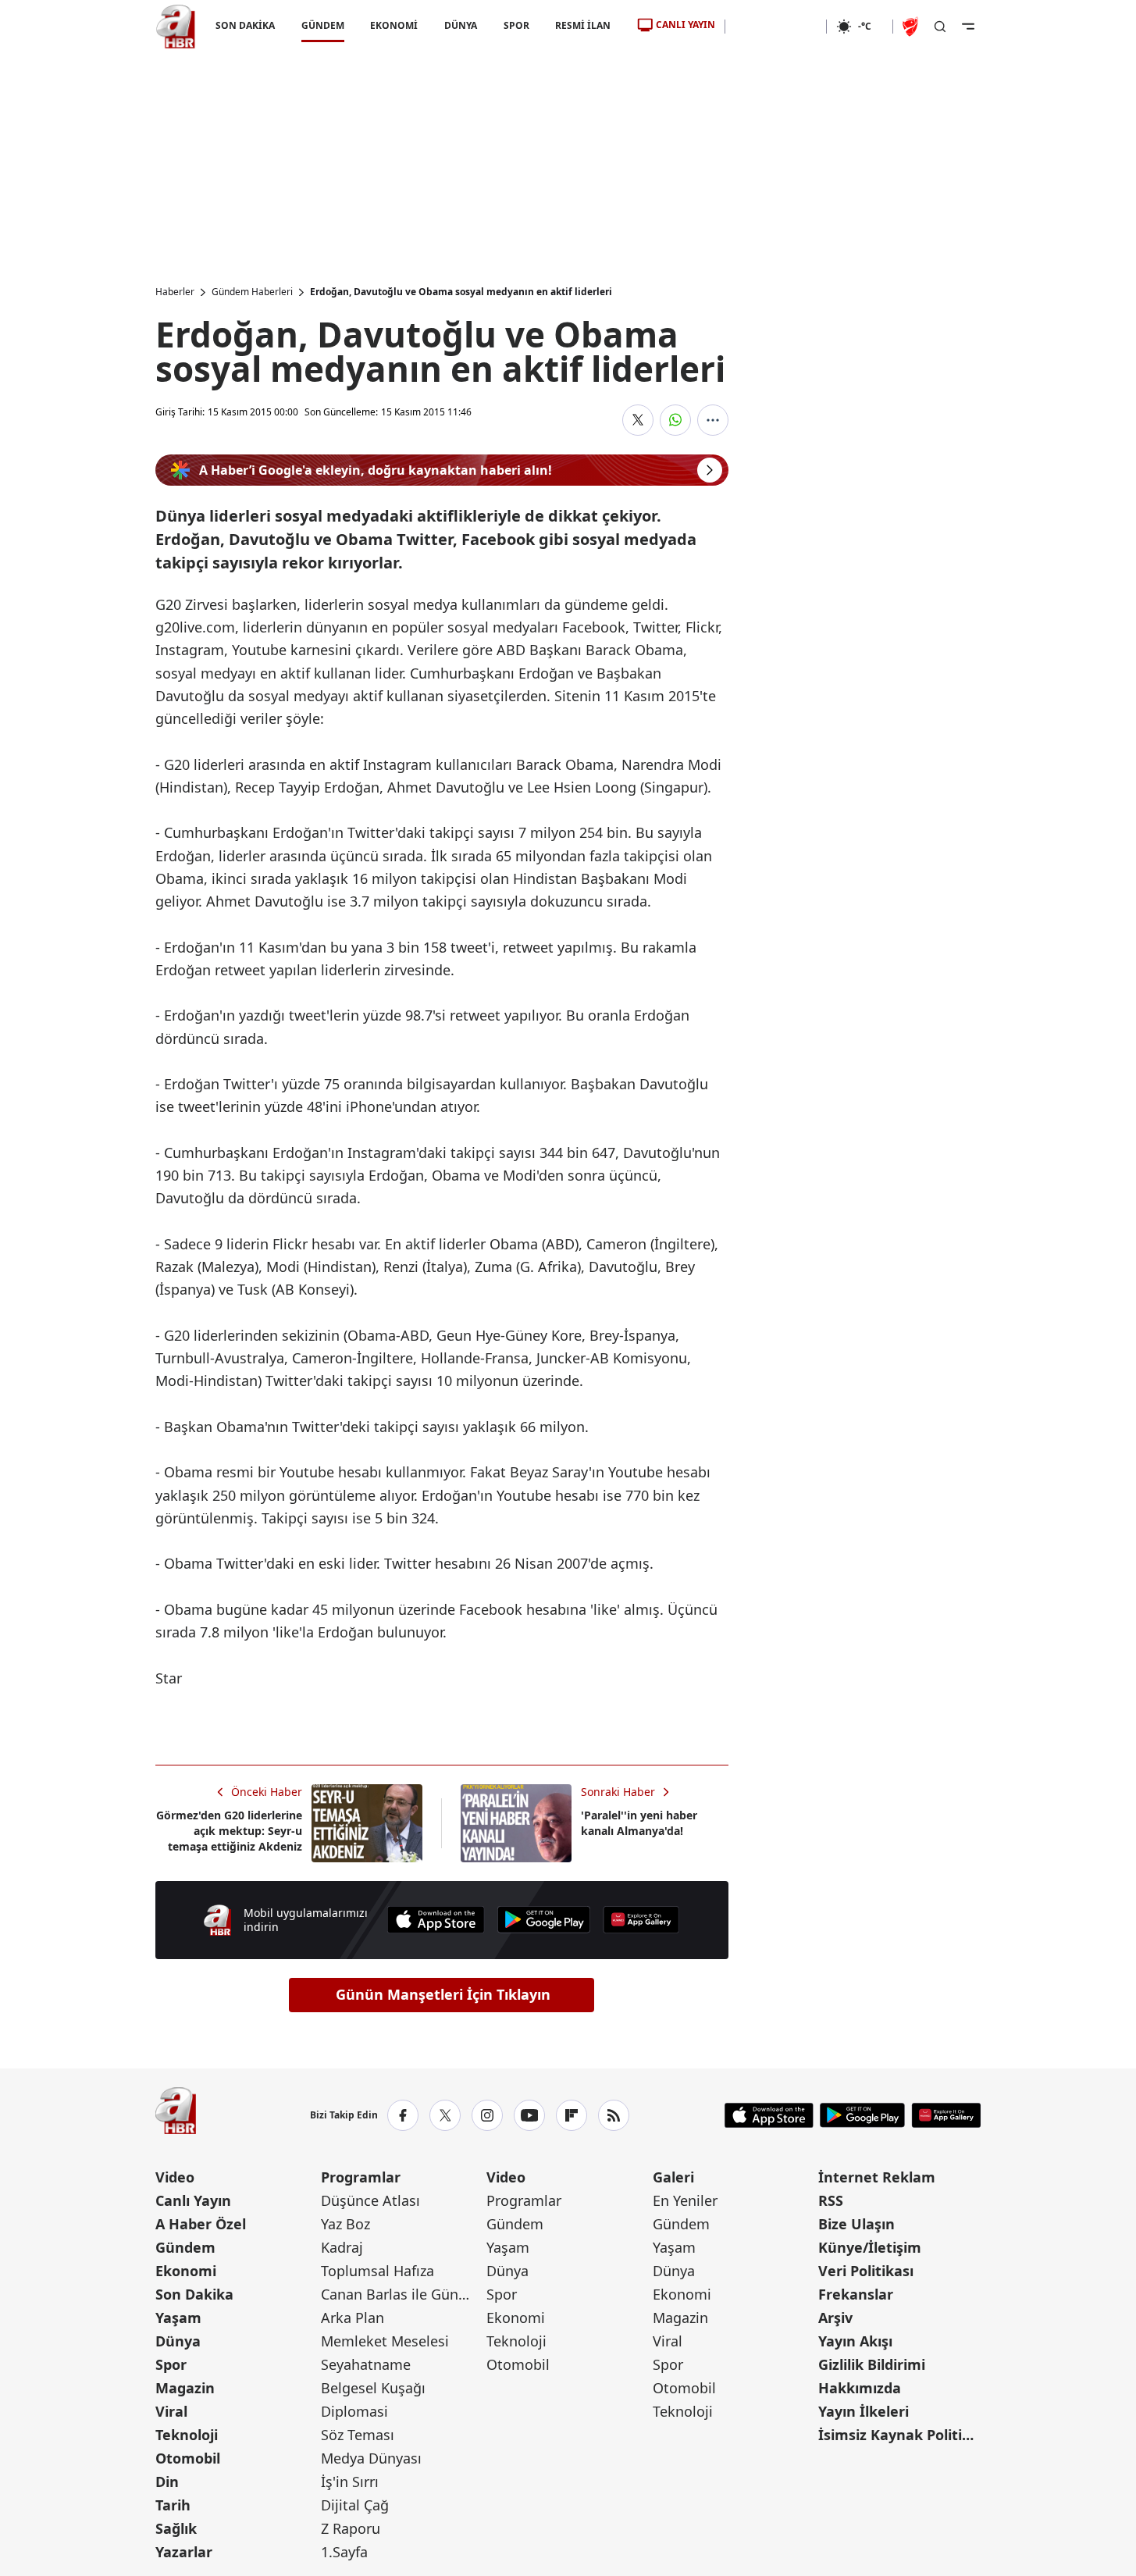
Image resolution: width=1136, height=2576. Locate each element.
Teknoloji (187, 2435)
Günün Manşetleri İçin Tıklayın (443, 1994)
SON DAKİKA (245, 25)
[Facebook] (403, 2115)
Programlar (361, 2177)
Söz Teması (358, 2435)
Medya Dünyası (371, 2458)
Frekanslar (856, 2294)
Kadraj (342, 2247)
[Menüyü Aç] (968, 27)
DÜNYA (461, 25)
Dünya (178, 2341)
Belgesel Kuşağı (373, 2388)
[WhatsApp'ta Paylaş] (675, 420)
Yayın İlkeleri (864, 2411)
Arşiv (835, 2318)
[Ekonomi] (776, 27)
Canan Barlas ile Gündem (402, 2294)
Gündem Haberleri (252, 292)
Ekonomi (186, 2271)
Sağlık (176, 2528)
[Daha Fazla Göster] (713, 420)
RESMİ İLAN (583, 25)
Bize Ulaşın (856, 2224)
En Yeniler (685, 2200)
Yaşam (178, 2318)
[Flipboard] (572, 2115)
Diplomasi (354, 2411)
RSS (831, 2200)
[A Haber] (176, 27)
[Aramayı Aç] (940, 27)
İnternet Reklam (877, 2177)
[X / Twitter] (445, 2115)
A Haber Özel (201, 2224)
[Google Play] (544, 1920)
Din (167, 2482)
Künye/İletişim (870, 2247)
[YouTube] (529, 2115)
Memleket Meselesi (385, 2341)
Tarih (173, 2505)
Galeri (673, 2177)
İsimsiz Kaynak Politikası (899, 2435)
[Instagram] (487, 2115)
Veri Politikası (866, 2271)
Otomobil (188, 2458)
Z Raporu (351, 2528)
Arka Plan (353, 2318)
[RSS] (614, 2115)
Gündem (185, 2247)
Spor (171, 2364)
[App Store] (436, 1920)
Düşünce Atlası (370, 2200)
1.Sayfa (344, 2552)
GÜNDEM (322, 25)
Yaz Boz (345, 2224)
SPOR (516, 25)
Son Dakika (194, 2294)
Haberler (175, 292)
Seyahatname (366, 2364)
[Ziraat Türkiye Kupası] (912, 27)
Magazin (185, 2388)
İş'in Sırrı (350, 2482)
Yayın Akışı (855, 2341)
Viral (171, 2411)
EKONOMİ (394, 25)
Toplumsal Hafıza (377, 2271)
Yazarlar (184, 2552)
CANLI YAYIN (686, 25)
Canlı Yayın (193, 2200)
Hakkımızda (860, 2388)
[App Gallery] (641, 1920)
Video (175, 2177)
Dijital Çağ (355, 2505)
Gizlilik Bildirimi (872, 2364)
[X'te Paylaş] (638, 420)
